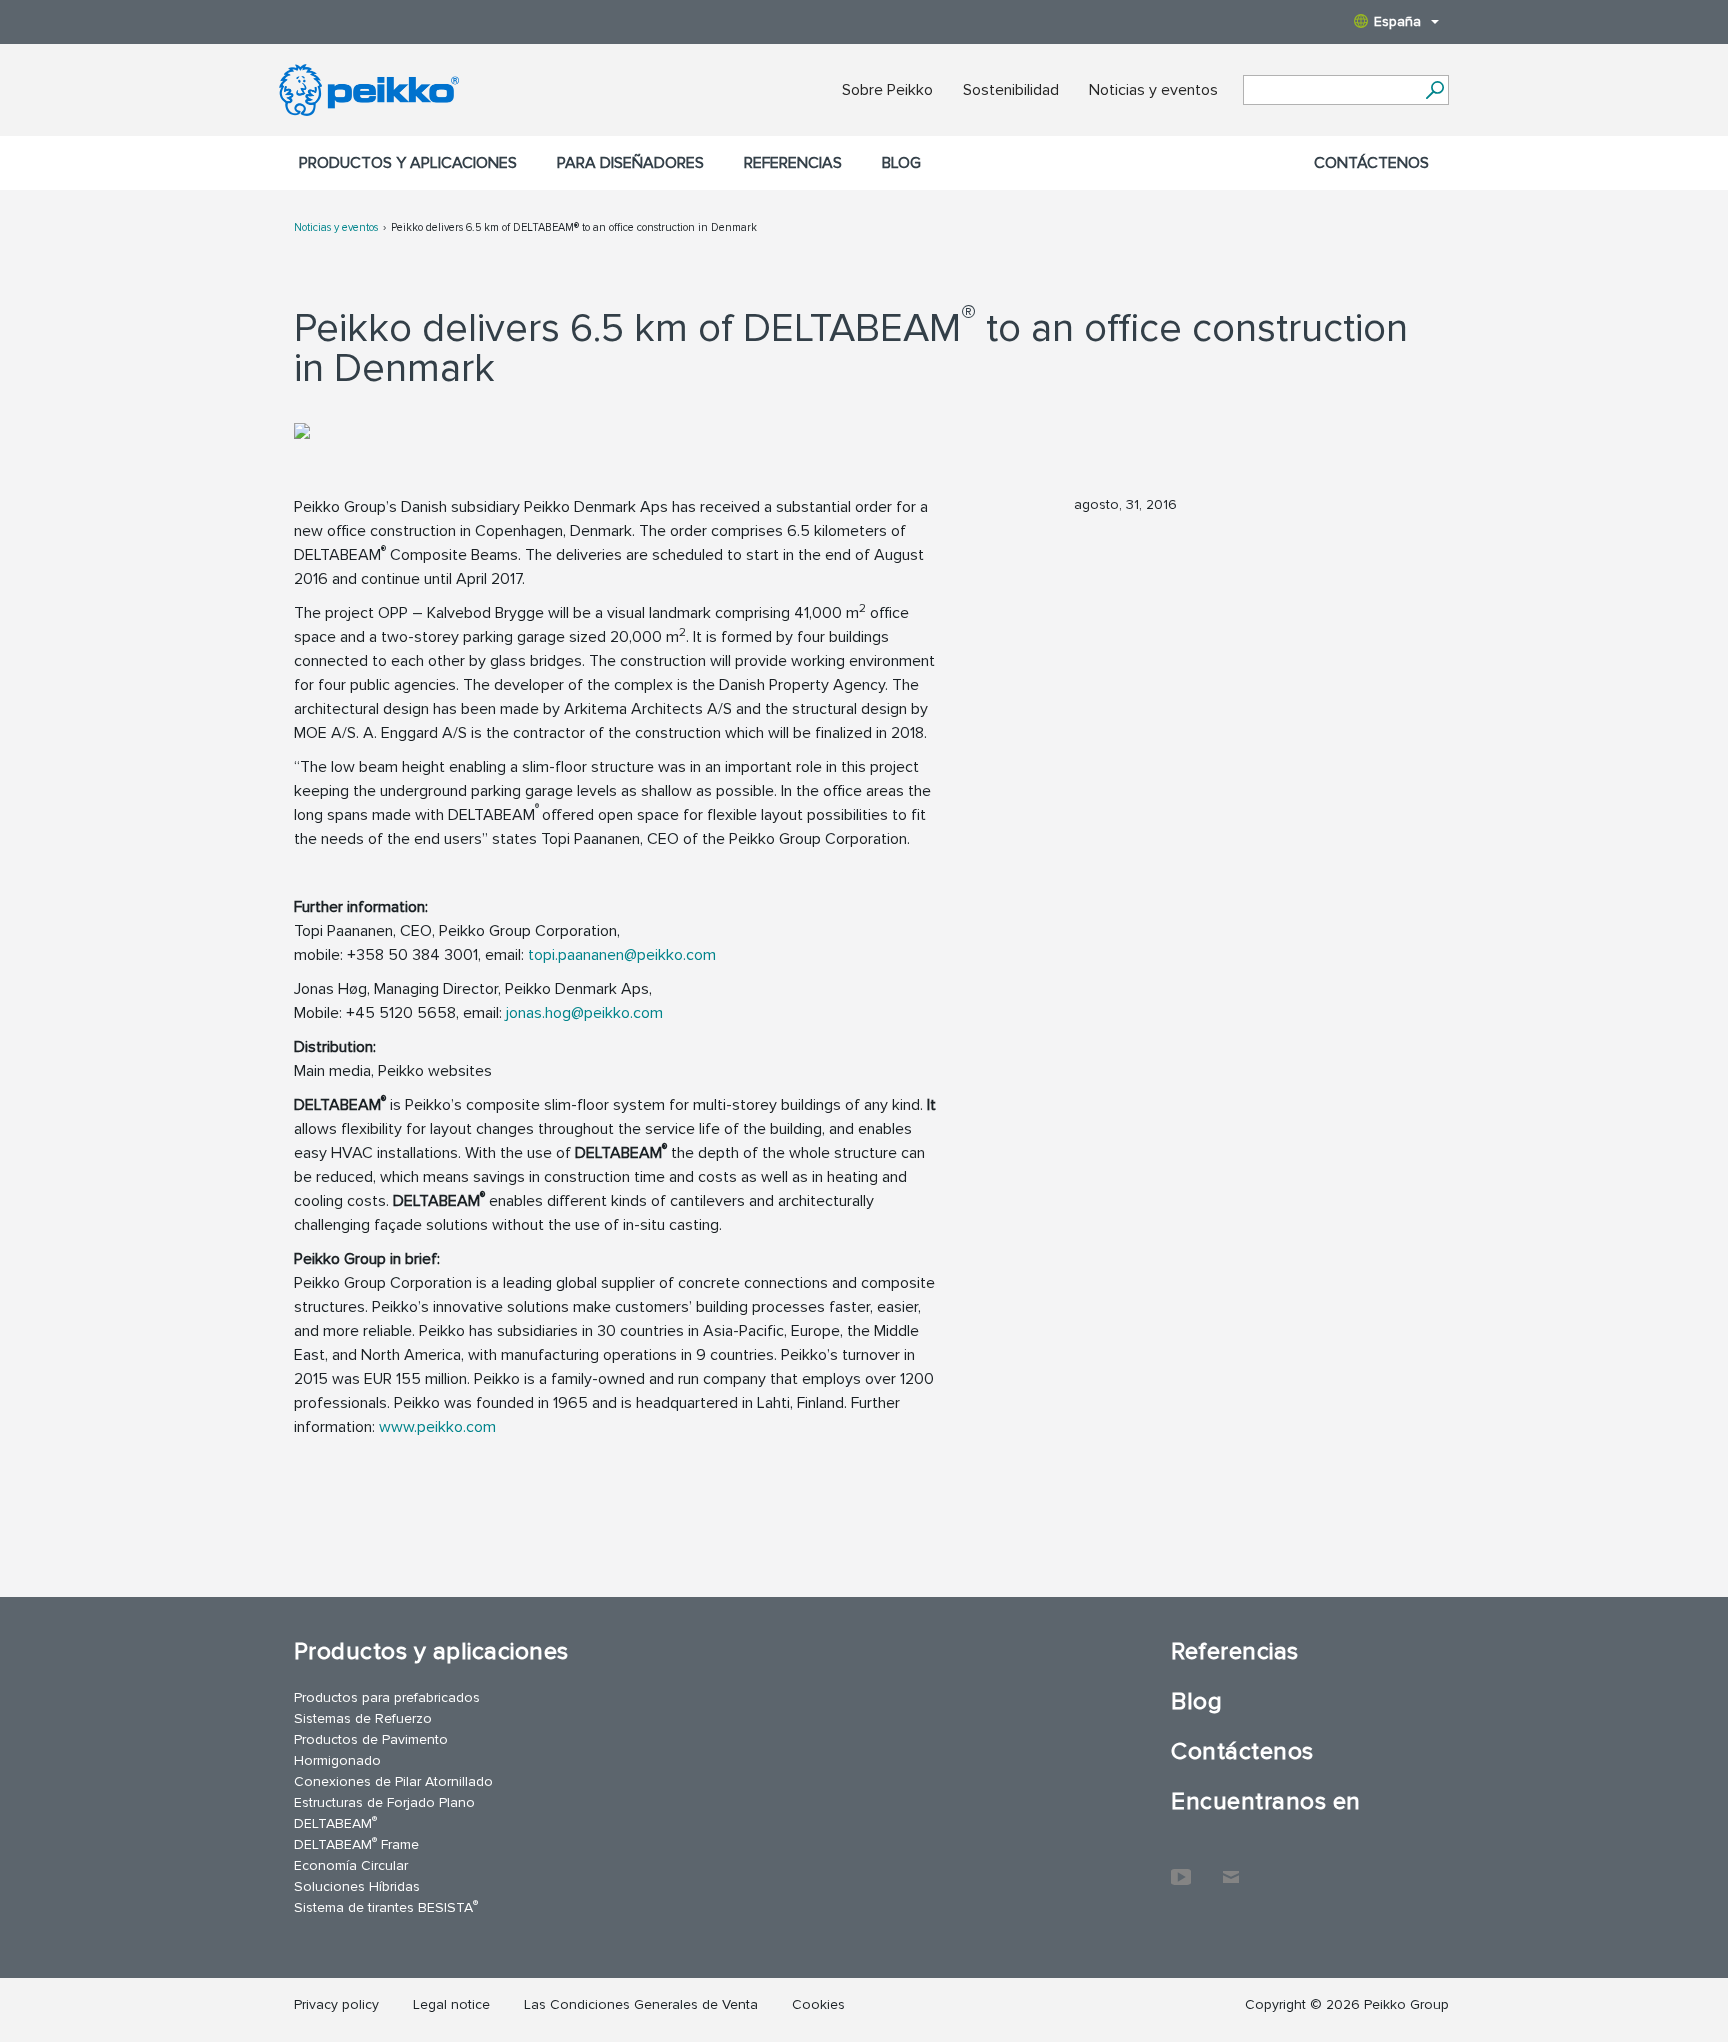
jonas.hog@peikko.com (584, 1013)
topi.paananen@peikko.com (622, 955)
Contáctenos (1371, 163)
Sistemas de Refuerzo (363, 1718)
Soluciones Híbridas (357, 1886)
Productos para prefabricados (387, 1697)
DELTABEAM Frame (356, 1843)
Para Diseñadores (630, 163)
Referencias (793, 163)
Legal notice (451, 2004)
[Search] (1434, 90)
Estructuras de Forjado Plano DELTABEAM (384, 1813)
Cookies (818, 2004)
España (1397, 21)
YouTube (1181, 1867)
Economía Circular (351, 1865)
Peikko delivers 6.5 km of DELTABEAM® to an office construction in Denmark (574, 227)
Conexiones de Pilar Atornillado (393, 1781)
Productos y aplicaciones (408, 163)
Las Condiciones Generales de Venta (641, 2004)
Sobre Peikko (887, 90)
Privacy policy (336, 2004)
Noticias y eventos (1153, 90)
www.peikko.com (437, 1427)
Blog (901, 163)
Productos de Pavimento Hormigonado (371, 1750)
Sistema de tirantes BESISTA (386, 1906)
